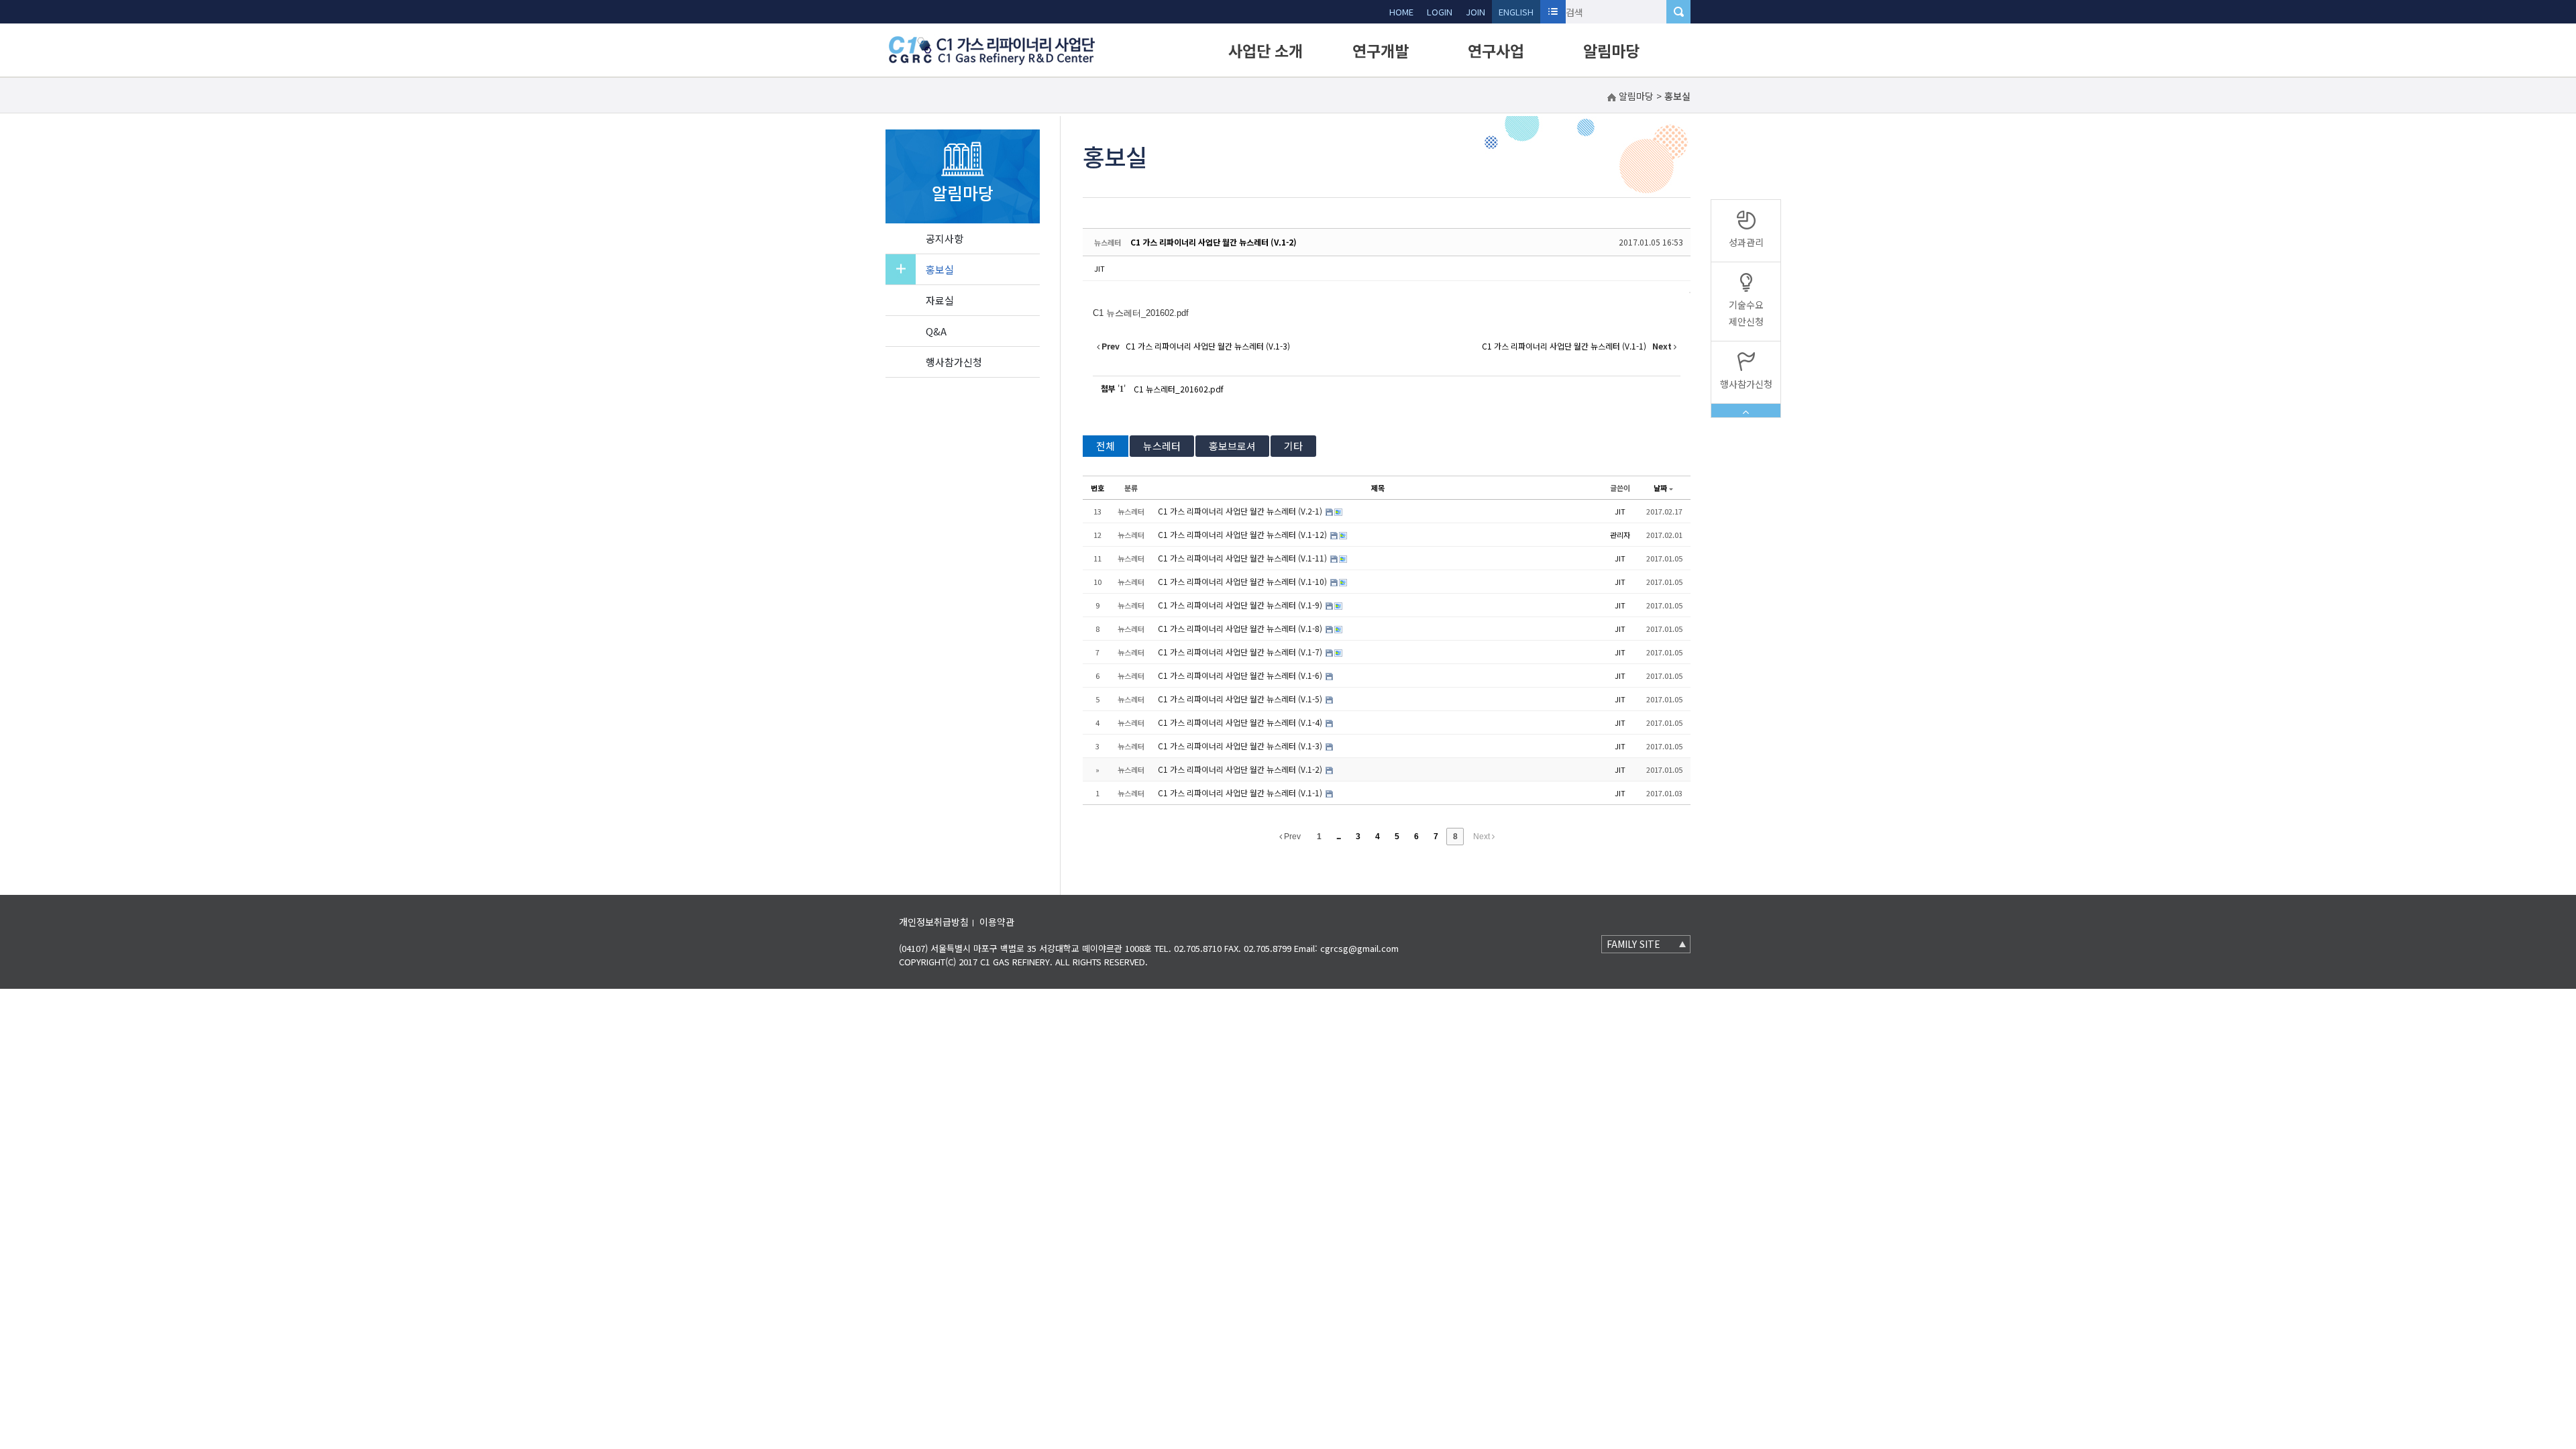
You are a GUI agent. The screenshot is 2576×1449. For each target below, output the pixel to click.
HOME (1401, 12)
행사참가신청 (954, 362)
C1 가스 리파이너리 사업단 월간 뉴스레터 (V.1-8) (1241, 628)
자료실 (940, 300)
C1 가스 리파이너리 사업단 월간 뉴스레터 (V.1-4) (1241, 722)
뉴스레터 (1162, 446)
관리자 (1620, 535)
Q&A (936, 331)
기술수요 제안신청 (1746, 313)
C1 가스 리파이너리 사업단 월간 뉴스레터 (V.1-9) (1241, 605)
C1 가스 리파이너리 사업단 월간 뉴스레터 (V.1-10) (1243, 581)
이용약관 (997, 922)
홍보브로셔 (1232, 446)
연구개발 (1381, 50)
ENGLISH (1516, 12)
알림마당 (1611, 50)
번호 (1097, 488)
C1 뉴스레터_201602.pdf (1179, 389)
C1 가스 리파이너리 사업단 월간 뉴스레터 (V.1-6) (1241, 675)
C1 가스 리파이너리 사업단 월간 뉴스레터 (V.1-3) (1241, 746)
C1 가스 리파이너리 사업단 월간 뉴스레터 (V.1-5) (1241, 699)
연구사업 (1496, 50)
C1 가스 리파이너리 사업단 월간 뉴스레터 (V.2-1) (1241, 511)
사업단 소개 (1266, 50)
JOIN (1475, 12)
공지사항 (945, 238)
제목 (1378, 488)
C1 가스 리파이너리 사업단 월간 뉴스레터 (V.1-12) (1243, 534)
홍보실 (940, 269)
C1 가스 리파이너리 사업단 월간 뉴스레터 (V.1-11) (1243, 558)
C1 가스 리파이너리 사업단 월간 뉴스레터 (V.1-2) (1214, 242)
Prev (1291, 837)
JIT (1099, 268)
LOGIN (1440, 12)
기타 (1293, 446)
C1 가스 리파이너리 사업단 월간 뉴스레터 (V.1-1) (1241, 793)
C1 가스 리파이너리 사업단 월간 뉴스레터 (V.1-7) (1241, 652)
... (1338, 837)
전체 (1106, 446)
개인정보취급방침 (934, 922)
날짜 (1660, 488)
